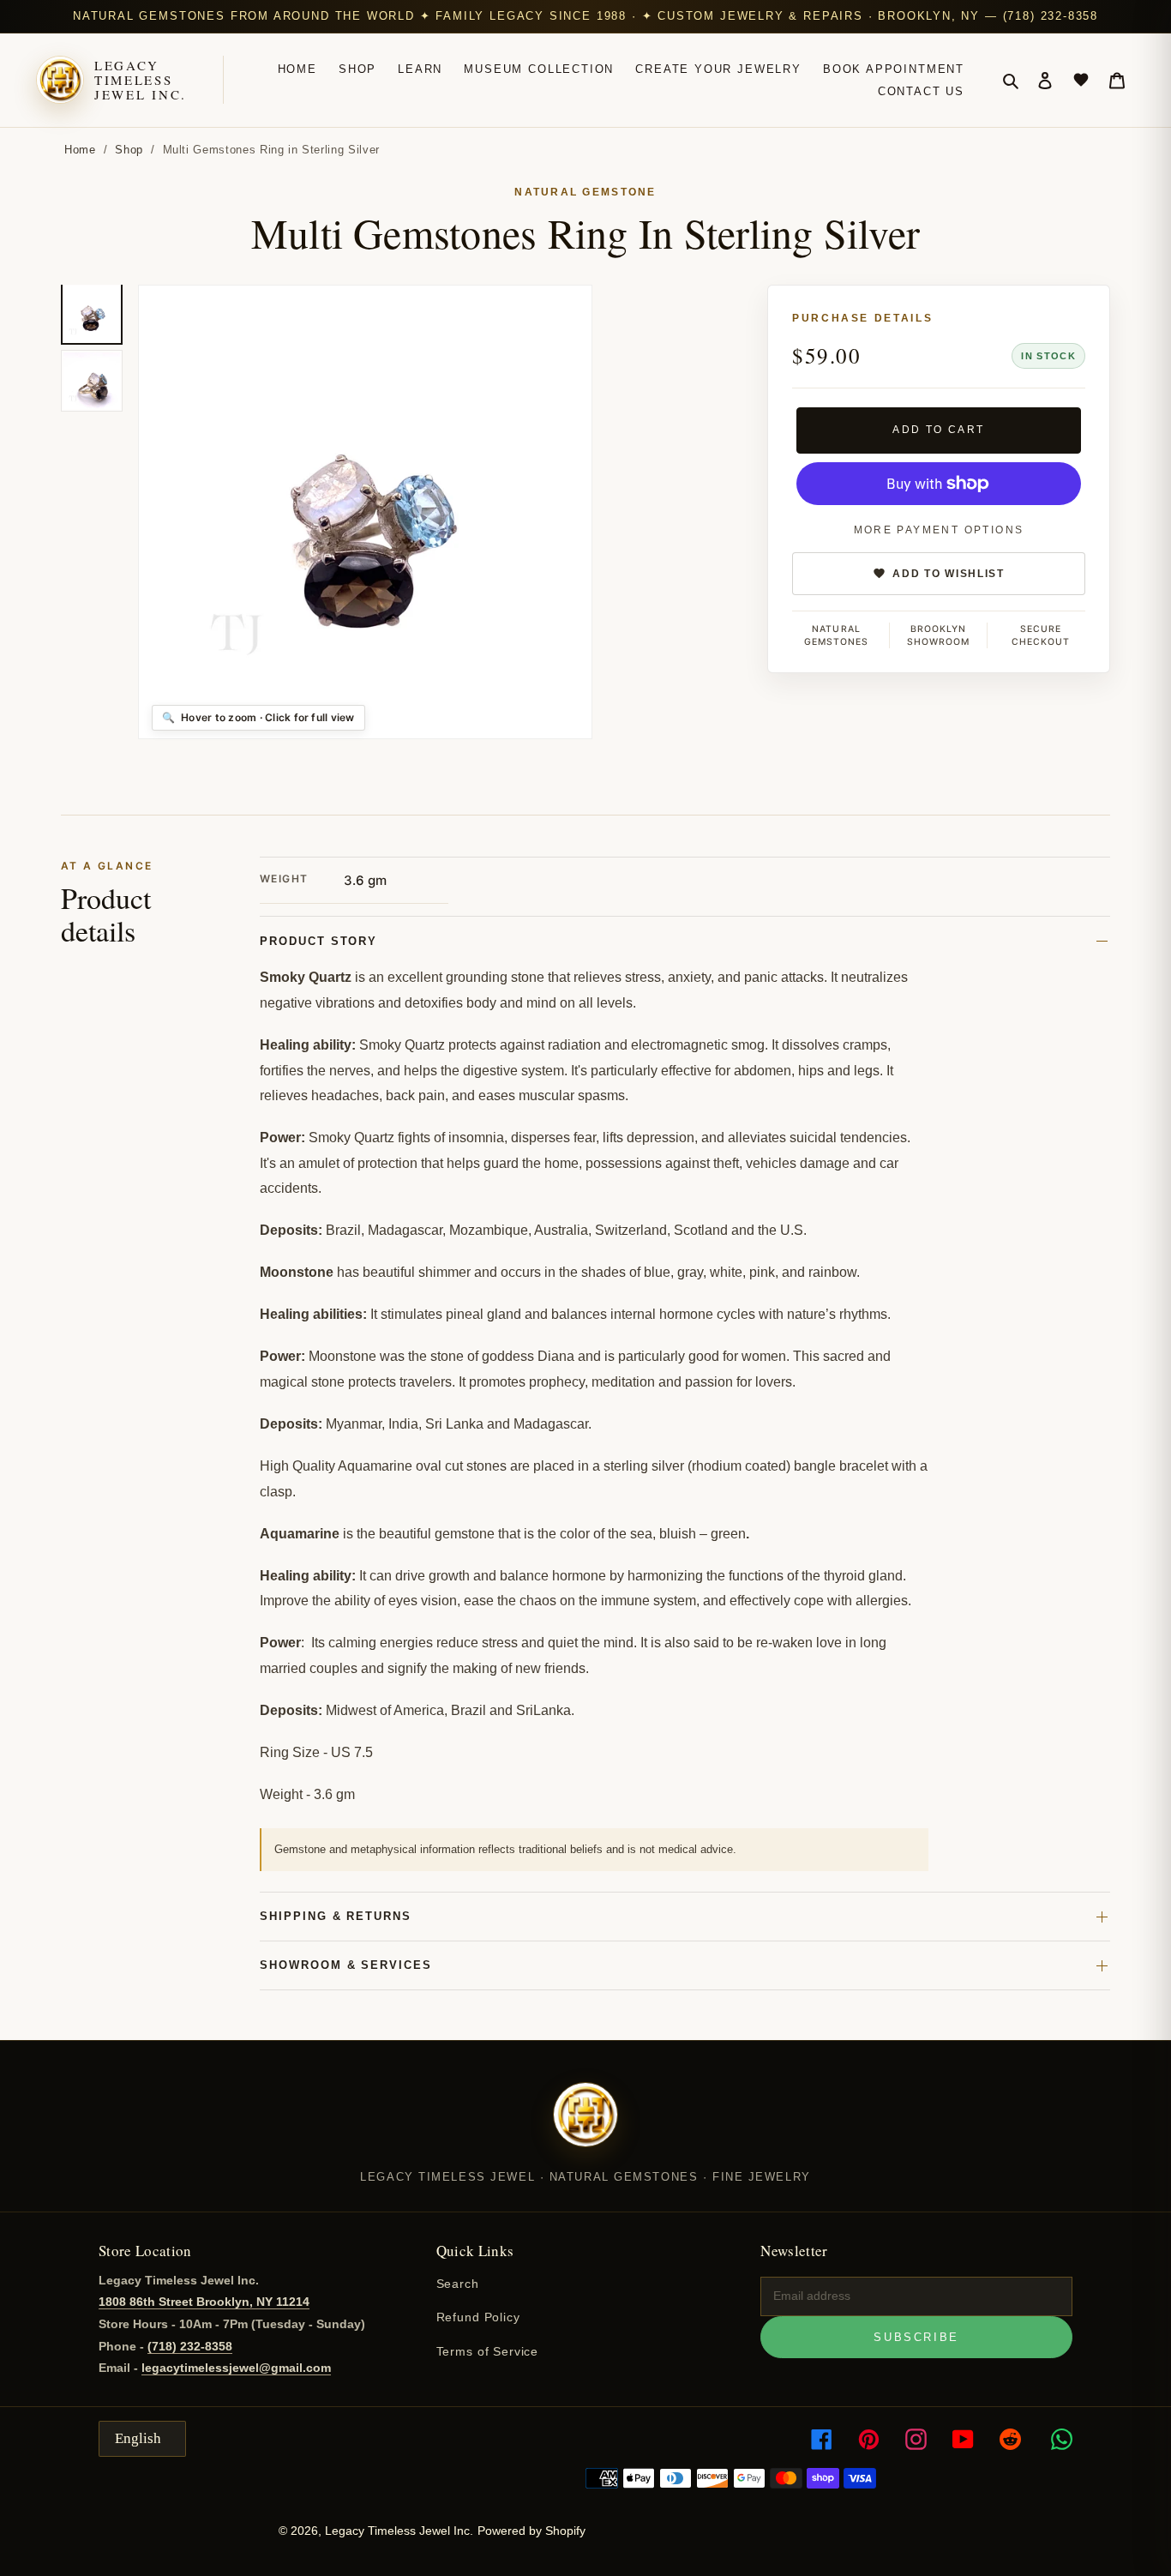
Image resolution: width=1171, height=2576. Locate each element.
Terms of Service (487, 2351)
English (138, 2438)
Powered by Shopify (531, 2531)
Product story (318, 941)
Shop (129, 150)
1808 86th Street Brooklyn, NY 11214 (204, 2302)
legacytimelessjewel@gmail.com (236, 2368)
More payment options (939, 530)
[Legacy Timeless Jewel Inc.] (585, 2126)
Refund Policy (478, 2317)
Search (458, 2284)
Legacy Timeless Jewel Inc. (141, 81)
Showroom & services (346, 1965)
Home (80, 150)
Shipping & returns (336, 1916)
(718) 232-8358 (190, 2346)
